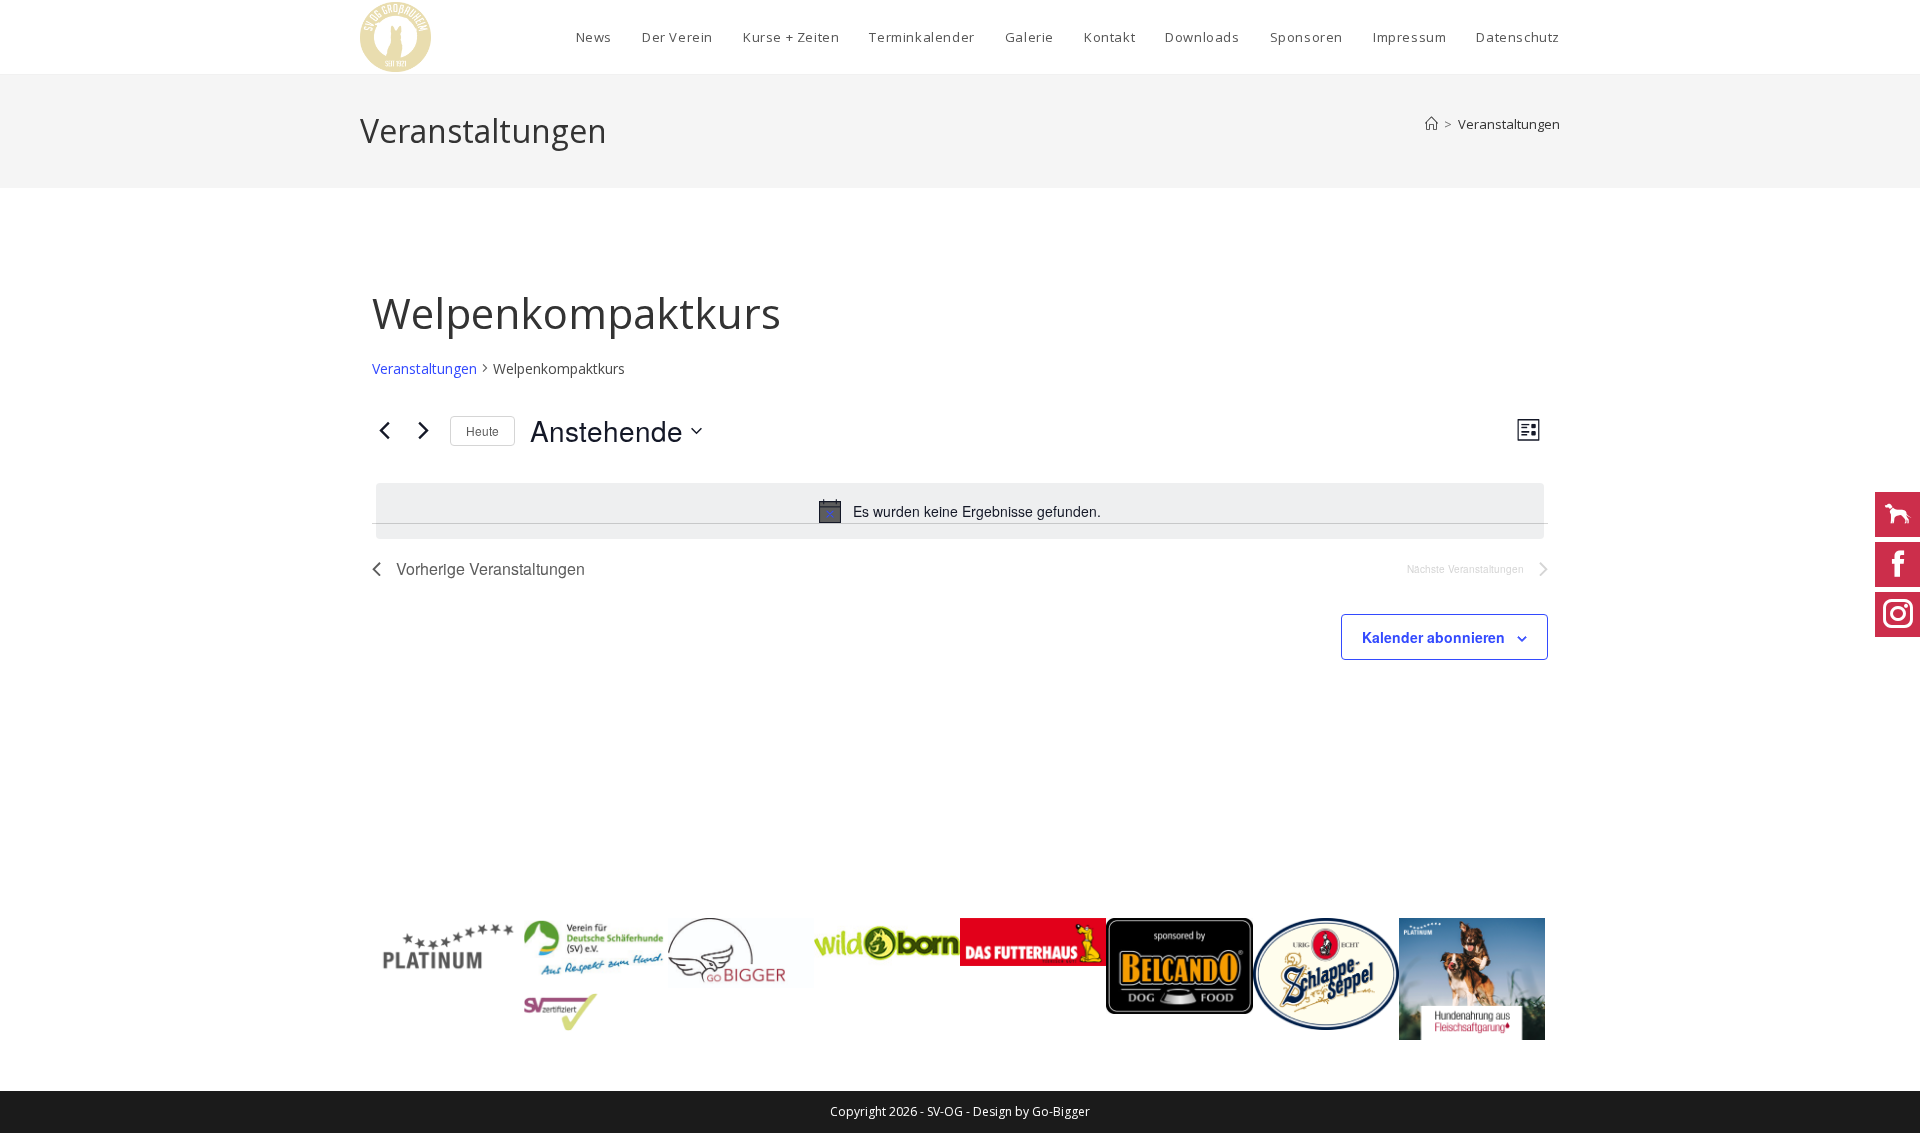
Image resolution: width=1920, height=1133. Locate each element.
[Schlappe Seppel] (1326, 974)
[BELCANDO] (1179, 966)
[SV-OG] (594, 974)
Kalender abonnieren (1433, 637)
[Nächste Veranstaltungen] (423, 431)
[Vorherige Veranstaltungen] (384, 431)
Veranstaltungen (1509, 124)
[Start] (1431, 124)
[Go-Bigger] (741, 953)
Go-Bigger (1061, 1111)
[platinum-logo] (448, 947)
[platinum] (1472, 979)
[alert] (960, 511)
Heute (482, 430)
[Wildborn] (887, 942)
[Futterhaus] (1033, 942)
